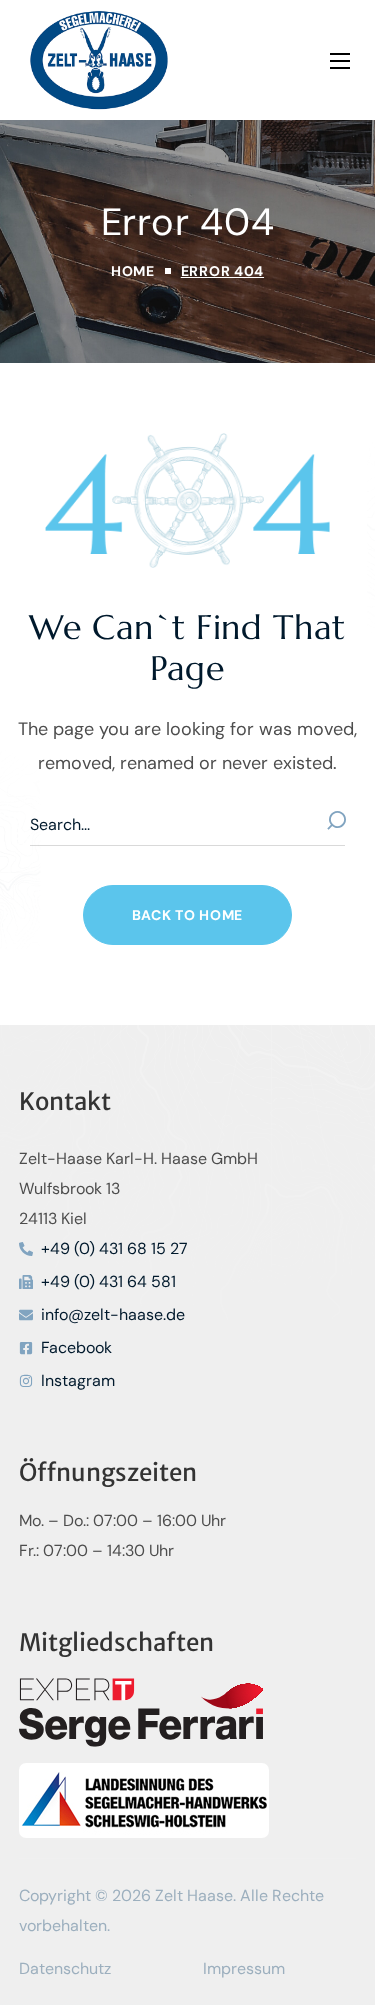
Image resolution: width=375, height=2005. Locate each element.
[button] (187, 915)
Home (133, 271)
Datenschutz (65, 1968)
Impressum (244, 1968)
